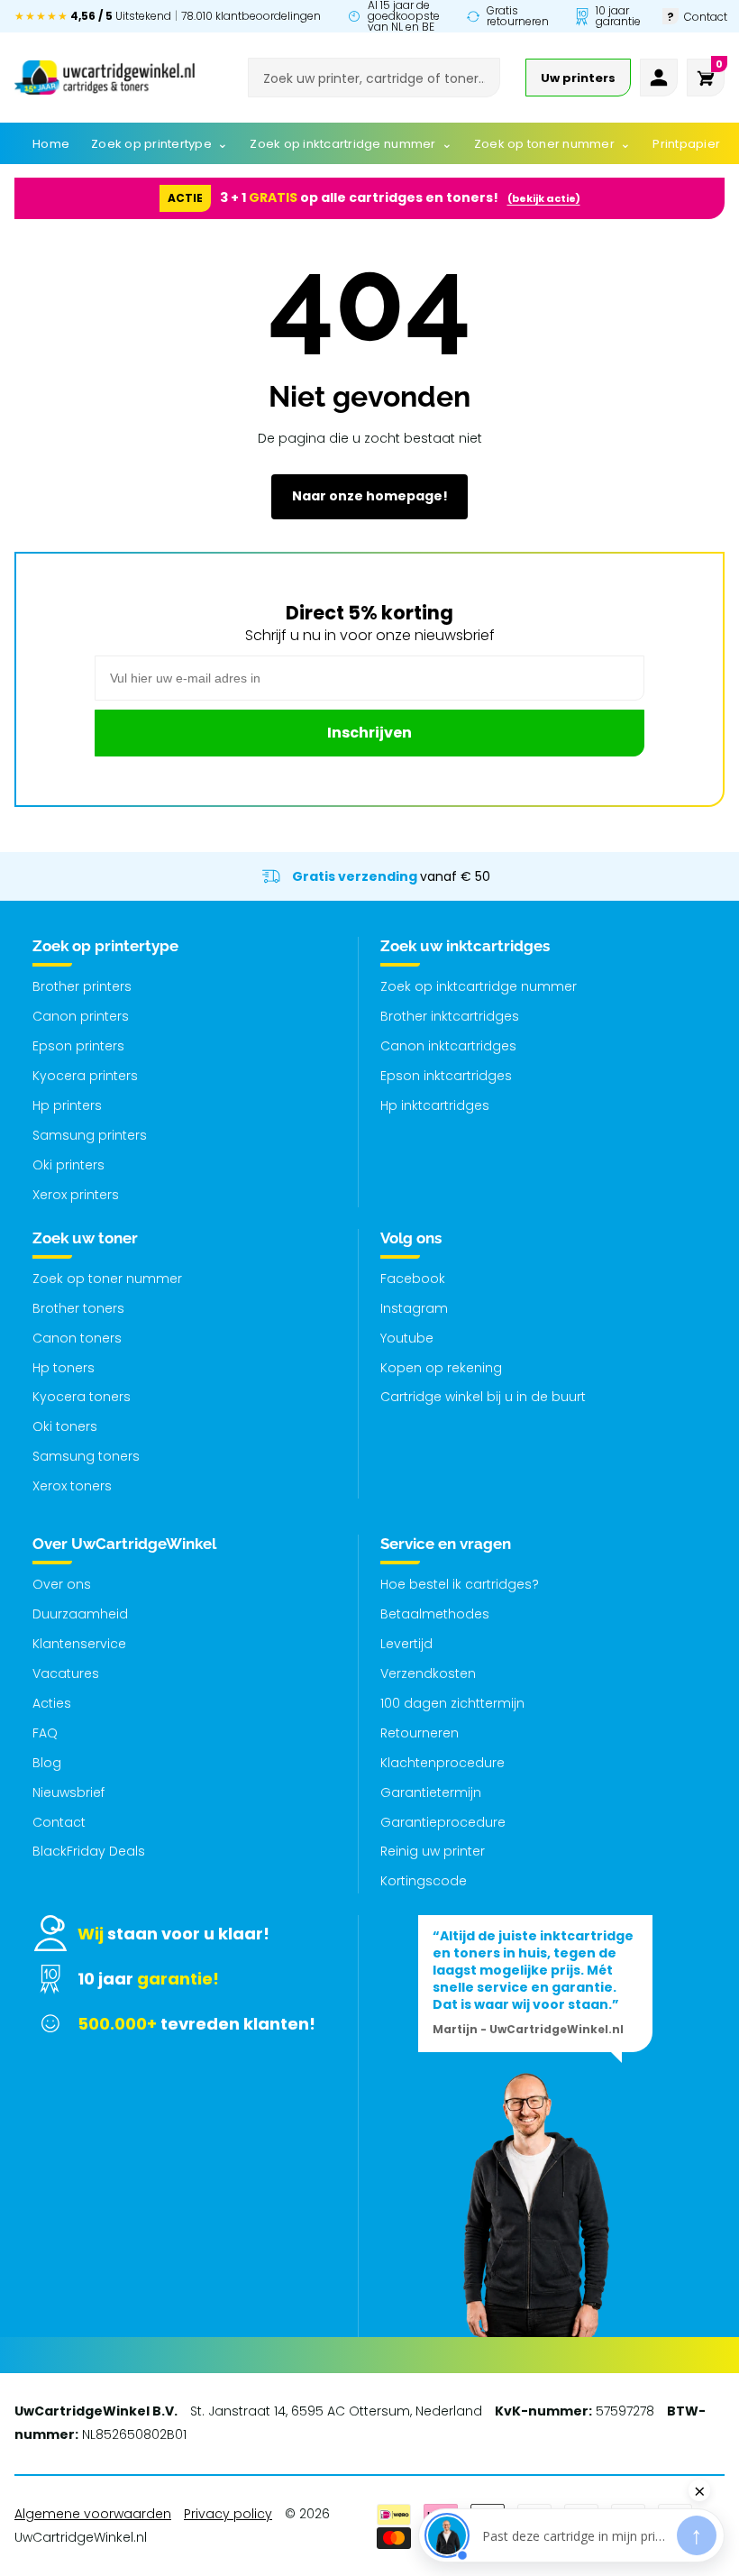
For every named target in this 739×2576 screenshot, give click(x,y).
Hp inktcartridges (435, 1105)
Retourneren (420, 1733)
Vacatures (66, 1673)
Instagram (414, 1308)
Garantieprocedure (443, 1822)
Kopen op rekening (441, 1368)
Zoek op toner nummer (107, 1279)
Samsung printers (90, 1135)
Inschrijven (369, 733)
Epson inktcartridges (446, 1076)
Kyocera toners (82, 1397)
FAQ (45, 1733)
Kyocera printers (85, 1076)
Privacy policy (228, 2514)
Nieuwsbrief (68, 1792)
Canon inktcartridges (448, 1046)
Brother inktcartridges (450, 1016)
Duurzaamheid (80, 1614)
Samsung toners (86, 1456)
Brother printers (82, 986)
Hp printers (67, 1105)
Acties (52, 1703)
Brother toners (78, 1308)
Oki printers (68, 1165)
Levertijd (406, 1644)
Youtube (407, 1338)
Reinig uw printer (433, 1851)
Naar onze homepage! (370, 496)
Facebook (413, 1279)
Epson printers (78, 1046)
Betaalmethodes (435, 1614)
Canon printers (81, 1016)
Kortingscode (424, 1881)
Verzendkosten (428, 1673)
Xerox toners (72, 1486)
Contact (59, 1822)
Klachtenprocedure (442, 1763)
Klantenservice (79, 1644)
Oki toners (65, 1426)
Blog (47, 1763)
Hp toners (64, 1368)
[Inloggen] (659, 78)
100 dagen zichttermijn (452, 1703)
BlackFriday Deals (89, 1851)
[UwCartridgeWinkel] (105, 78)
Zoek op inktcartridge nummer (479, 986)
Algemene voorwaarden (93, 2514)
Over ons (62, 1584)
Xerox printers (76, 1195)
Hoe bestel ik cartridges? (460, 1584)
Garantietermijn (431, 1792)
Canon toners (77, 1338)
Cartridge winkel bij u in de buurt (483, 1397)
